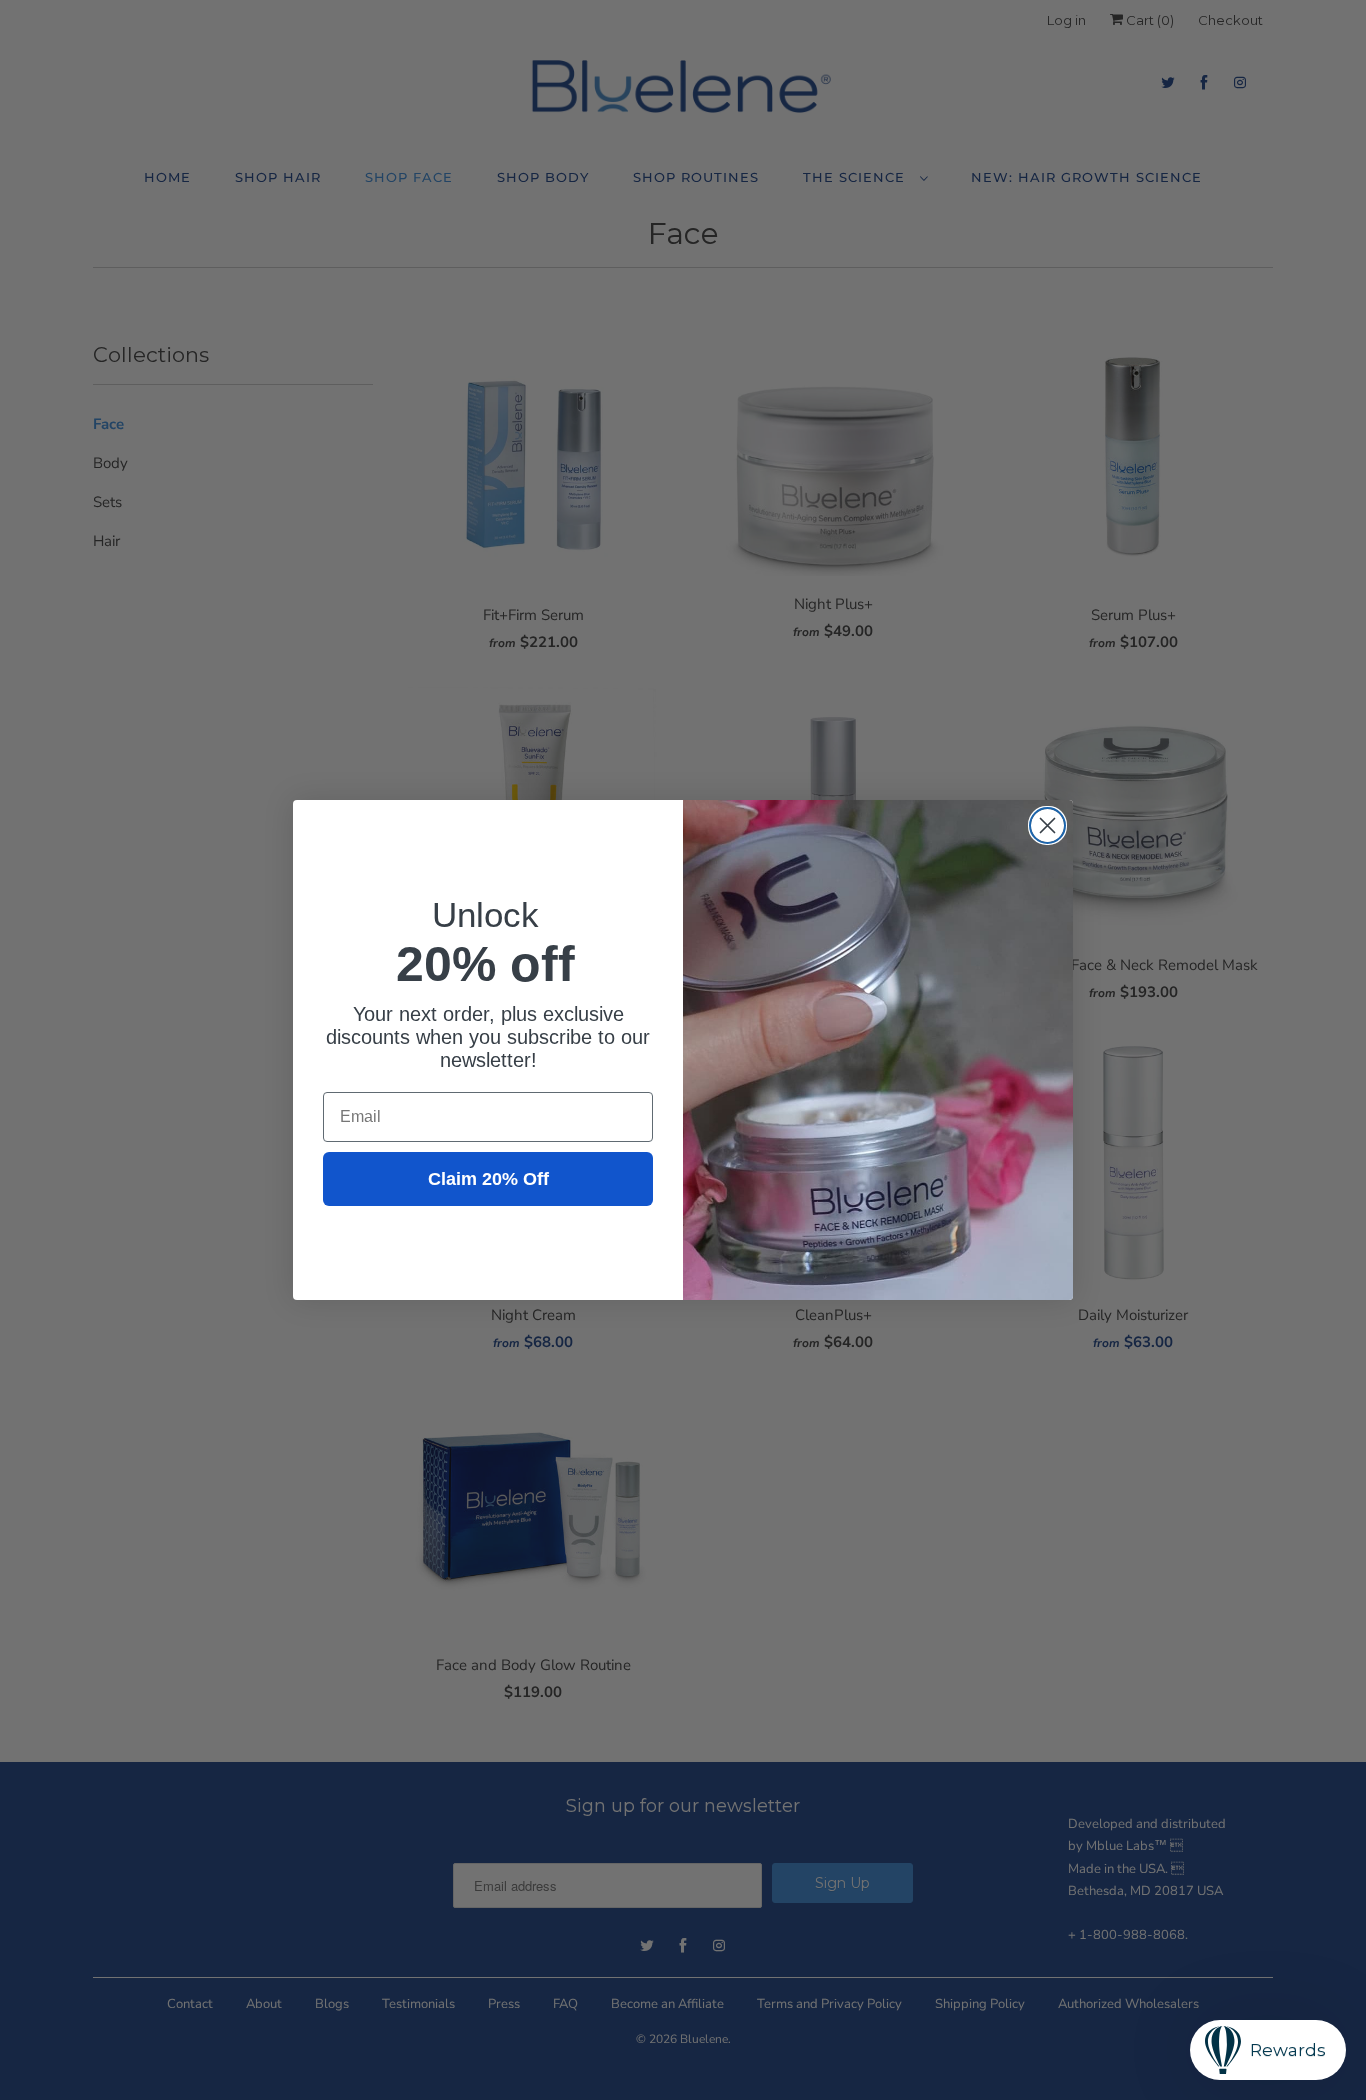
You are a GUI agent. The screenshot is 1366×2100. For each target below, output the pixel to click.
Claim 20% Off (488, 1179)
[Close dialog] (1047, 825)
